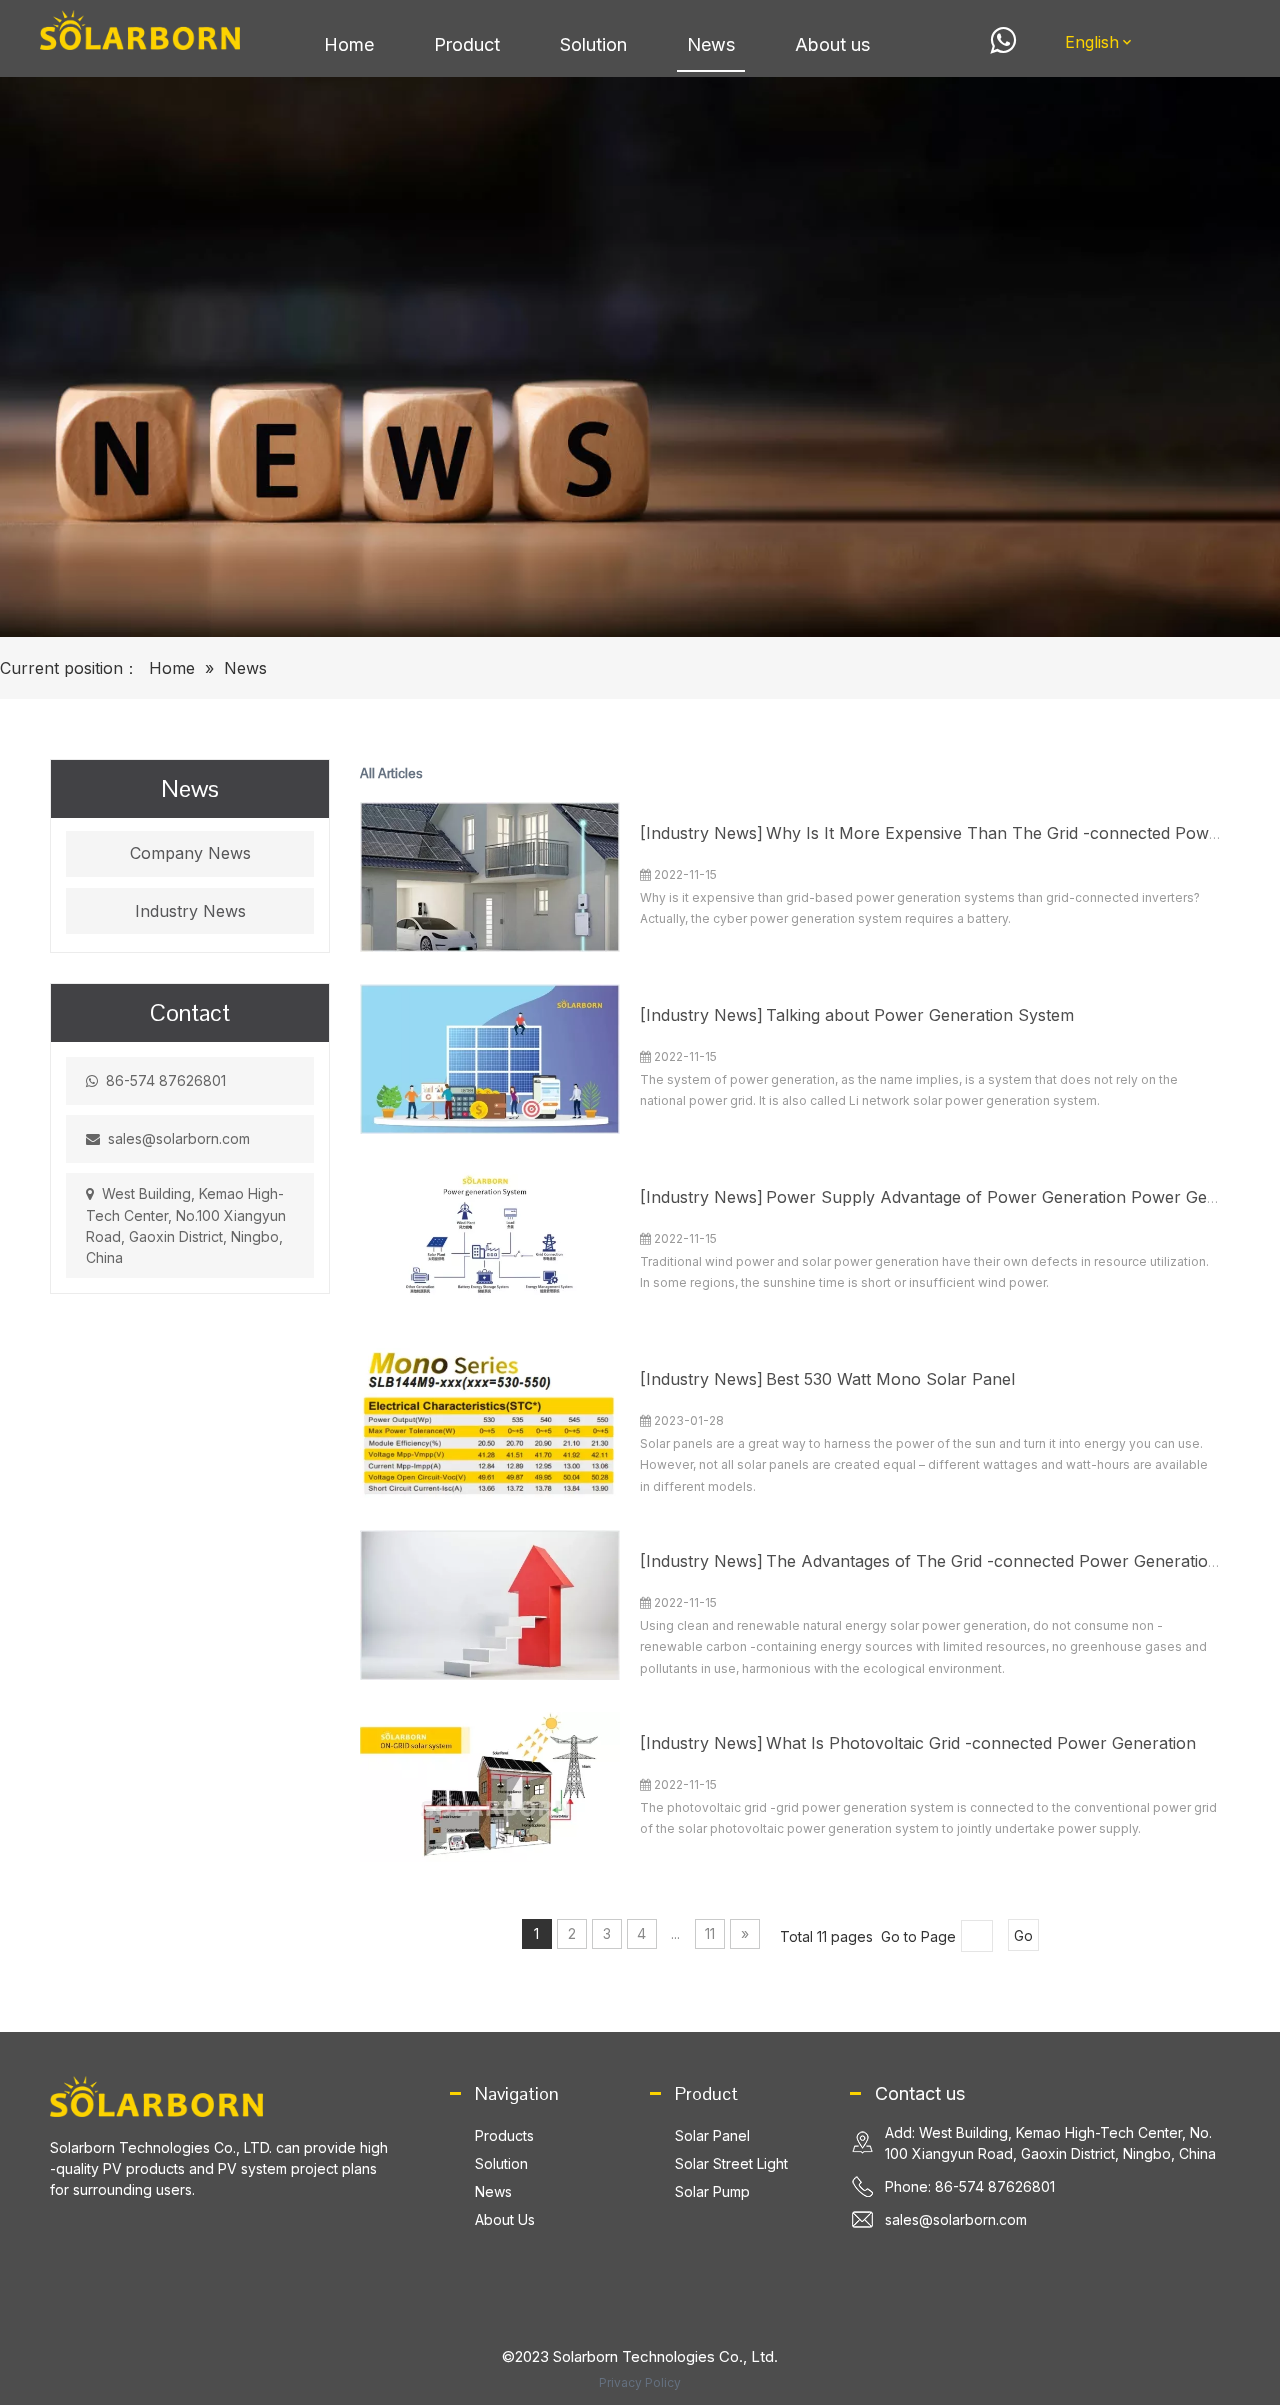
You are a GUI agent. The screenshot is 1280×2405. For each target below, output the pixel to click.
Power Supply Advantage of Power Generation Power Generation (1018, 1197)
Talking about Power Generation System (920, 1015)
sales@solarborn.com (179, 1138)
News (493, 2191)
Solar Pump (712, 2191)
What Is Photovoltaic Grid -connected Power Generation (981, 1743)
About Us (505, 2219)
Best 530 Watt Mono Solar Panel (890, 1379)
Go (1023, 1935)
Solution (501, 2163)
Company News (190, 853)
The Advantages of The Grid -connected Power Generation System (1022, 1561)
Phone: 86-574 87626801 (970, 2186)
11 (710, 1933)
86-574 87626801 (166, 1080)
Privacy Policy (640, 2382)
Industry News (190, 911)
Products (504, 2135)
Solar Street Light (731, 2163)
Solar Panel (712, 2135)
